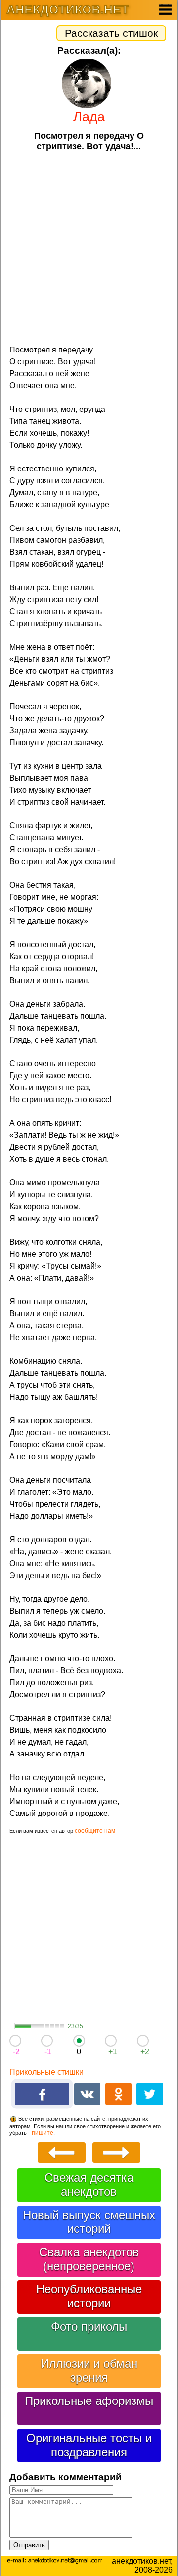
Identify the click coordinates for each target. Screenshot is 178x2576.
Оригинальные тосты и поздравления (89, 2445)
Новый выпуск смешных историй (89, 2222)
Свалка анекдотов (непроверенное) (89, 2259)
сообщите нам (95, 1831)
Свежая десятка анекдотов (89, 2185)
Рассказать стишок (111, 33)
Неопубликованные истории (89, 2296)
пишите (43, 2133)
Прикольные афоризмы (89, 2401)
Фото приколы (89, 2326)
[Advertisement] (89, 247)
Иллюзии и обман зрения (89, 2371)
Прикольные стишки (46, 2072)
